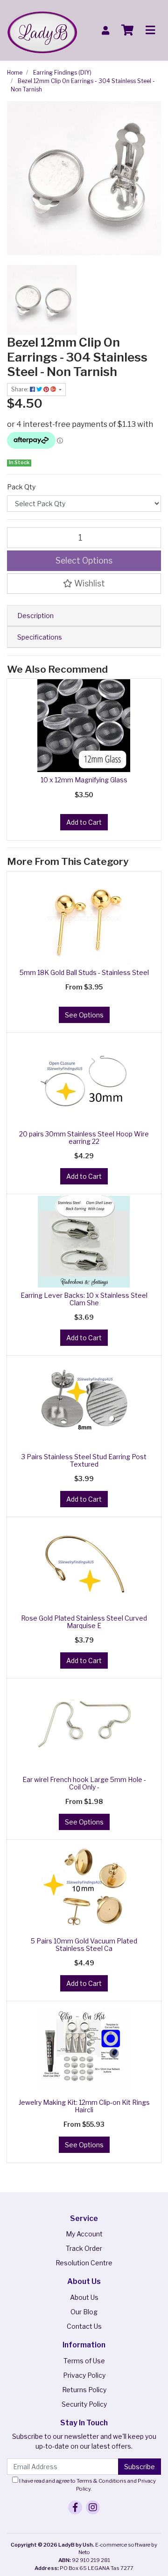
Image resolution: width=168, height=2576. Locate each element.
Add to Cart (84, 822)
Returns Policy (84, 2390)
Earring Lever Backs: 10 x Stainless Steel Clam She (84, 1299)
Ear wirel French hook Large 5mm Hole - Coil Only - (84, 1783)
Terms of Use (84, 2361)
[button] (84, 584)
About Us (84, 2297)
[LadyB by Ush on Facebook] (75, 2507)
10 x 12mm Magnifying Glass (84, 780)
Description (35, 616)
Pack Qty (21, 487)
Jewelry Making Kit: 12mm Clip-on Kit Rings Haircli (84, 2106)
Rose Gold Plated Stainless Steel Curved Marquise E (84, 1622)
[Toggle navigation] (150, 30)
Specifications (40, 637)
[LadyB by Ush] (42, 30)
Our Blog (84, 2312)
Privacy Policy (84, 2375)
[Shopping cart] (127, 30)
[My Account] (105, 31)
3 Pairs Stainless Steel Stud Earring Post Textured (84, 1461)
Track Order (84, 2248)
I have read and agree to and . (87, 2485)
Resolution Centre (84, 2263)
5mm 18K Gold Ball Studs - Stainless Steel (84, 972)
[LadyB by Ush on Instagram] (93, 2507)
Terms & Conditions (101, 2481)
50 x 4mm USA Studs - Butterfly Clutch (82, 2539)
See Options (84, 1015)
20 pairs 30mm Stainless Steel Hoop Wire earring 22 (84, 1138)
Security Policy (84, 2404)
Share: (21, 389)
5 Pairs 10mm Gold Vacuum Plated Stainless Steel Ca (84, 1945)
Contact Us (84, 2326)
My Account (84, 2234)
